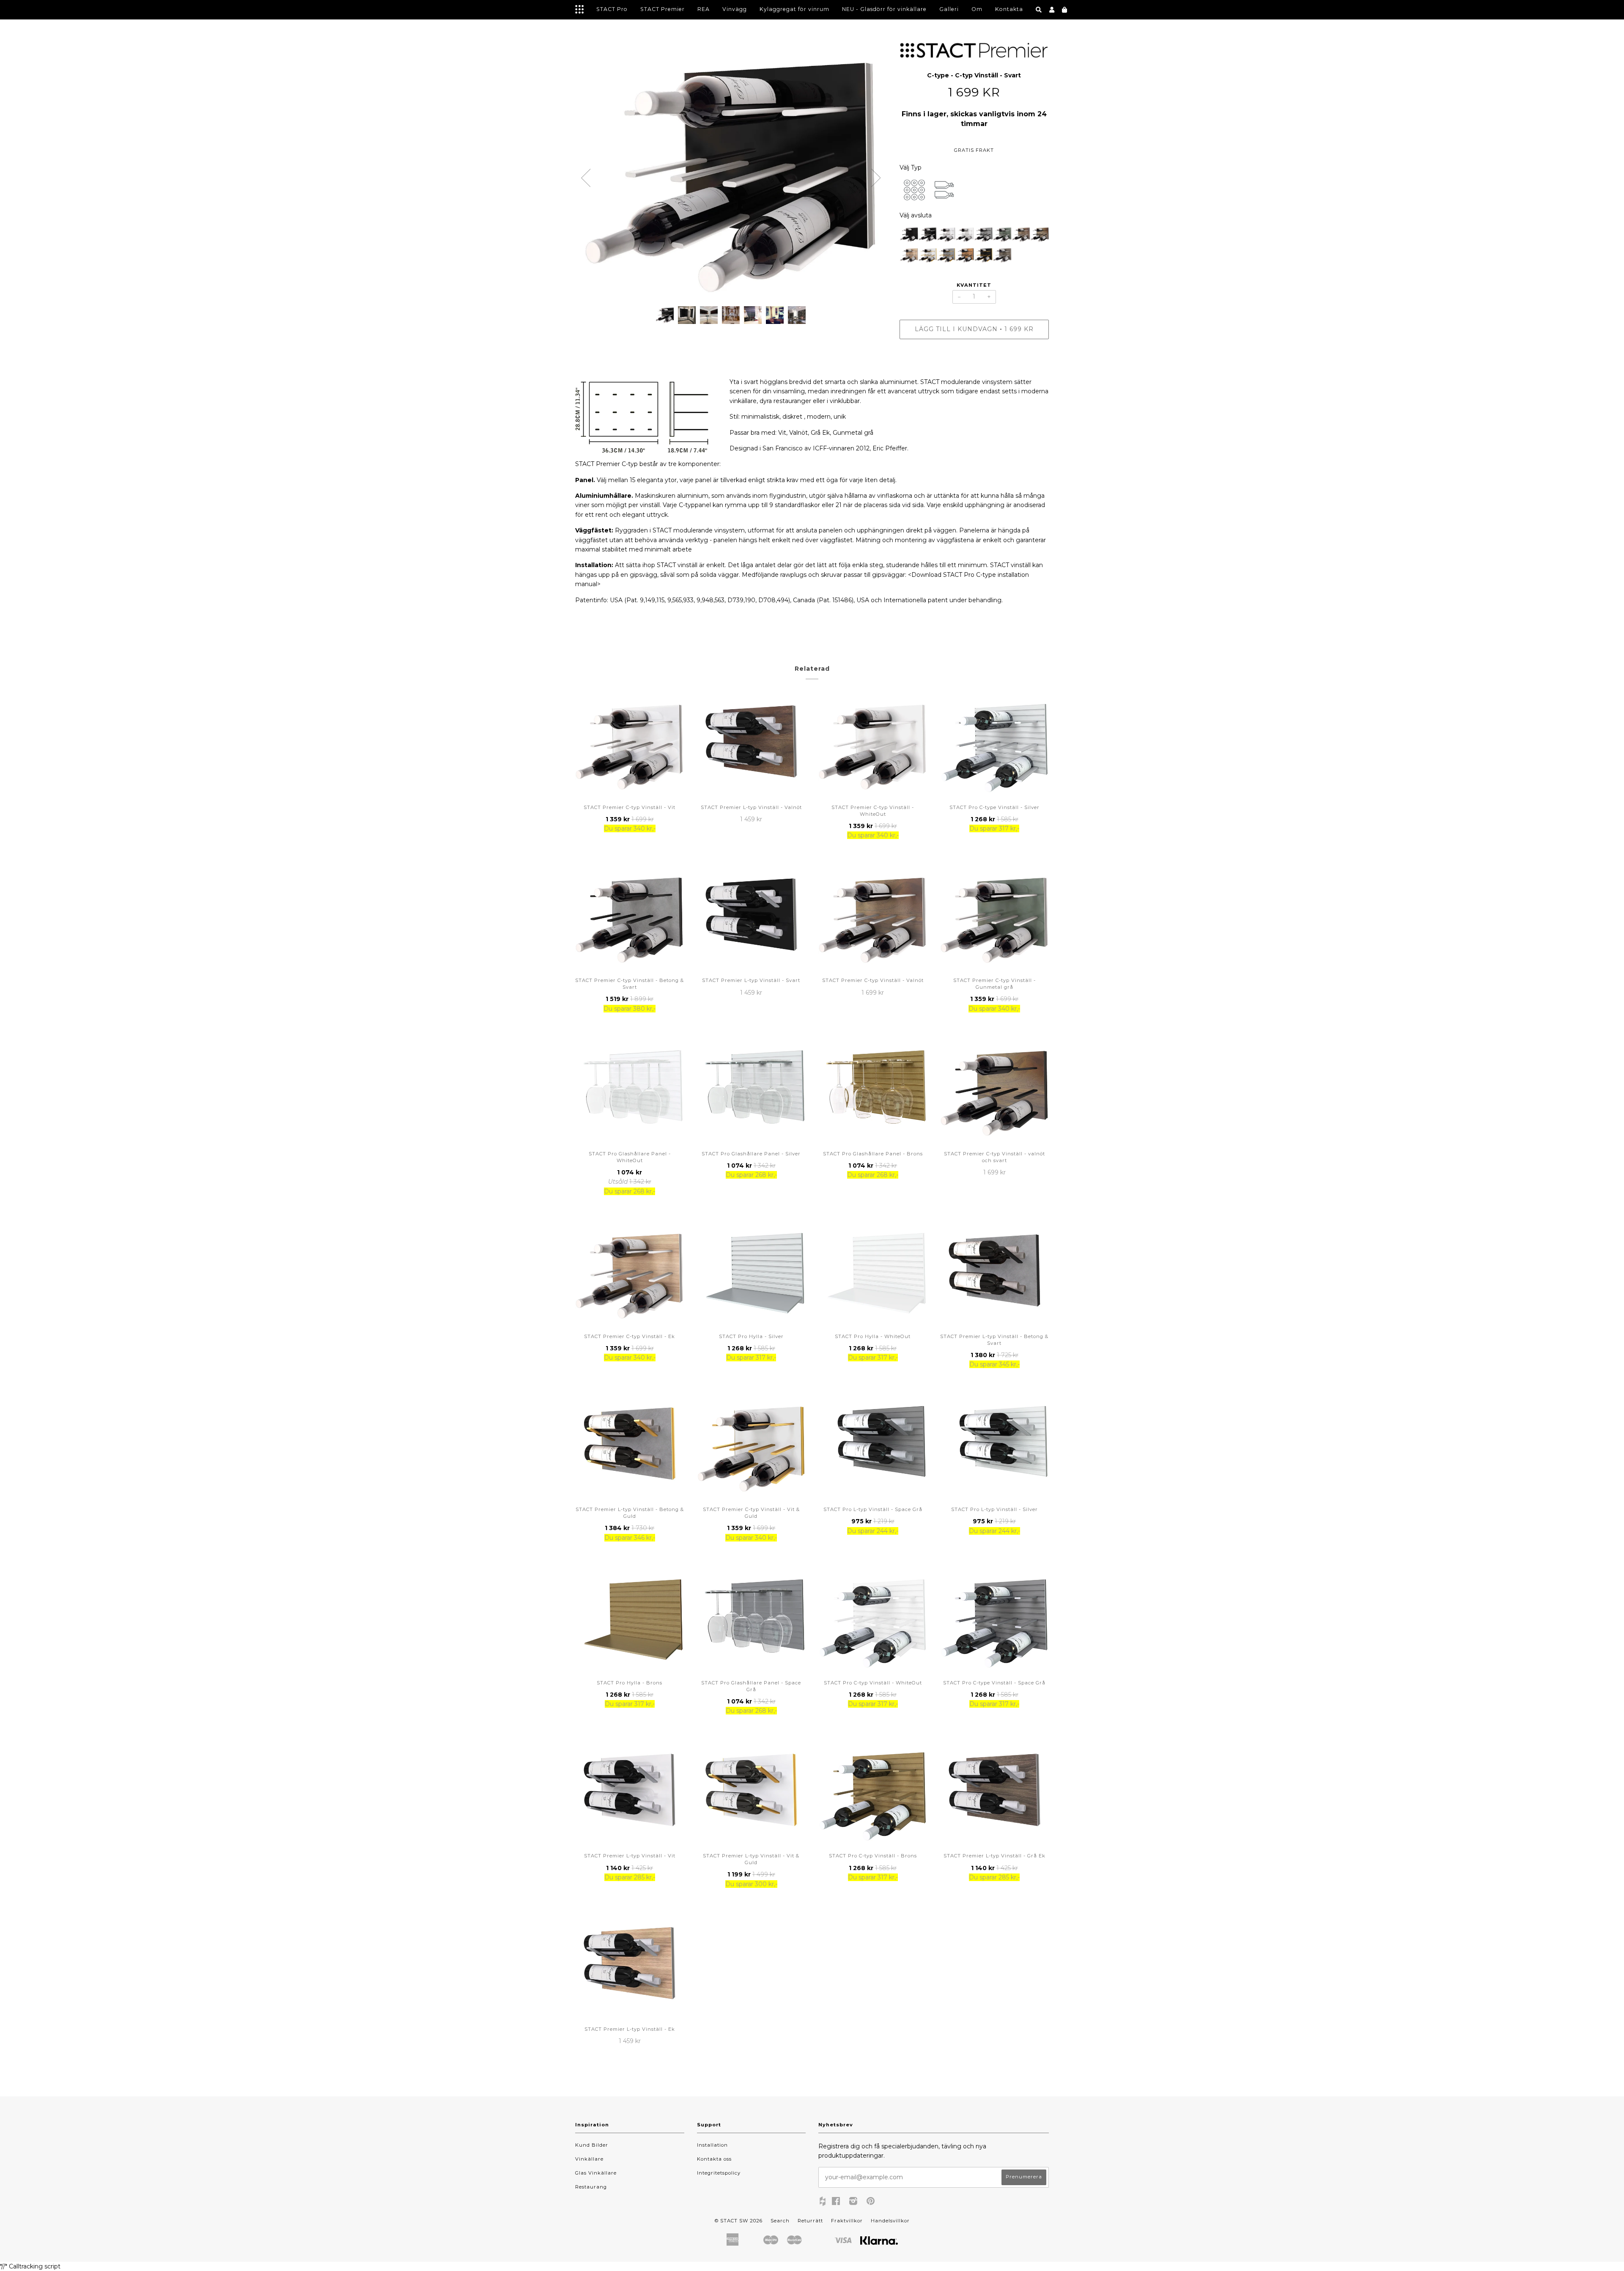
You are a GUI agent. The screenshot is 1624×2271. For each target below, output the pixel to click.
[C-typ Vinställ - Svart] (927, 236)
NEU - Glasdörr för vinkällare (884, 9)
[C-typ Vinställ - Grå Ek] (1002, 256)
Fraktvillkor (847, 2221)
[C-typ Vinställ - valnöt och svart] (1040, 236)
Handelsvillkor (890, 2221)
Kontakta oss (714, 2159)
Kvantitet (974, 285)
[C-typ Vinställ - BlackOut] (909, 236)
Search (780, 2221)
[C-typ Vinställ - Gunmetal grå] (1002, 236)
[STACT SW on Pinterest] (871, 2202)
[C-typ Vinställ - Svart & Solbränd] (965, 256)
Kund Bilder (592, 2145)
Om (977, 9)
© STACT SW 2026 (739, 2221)
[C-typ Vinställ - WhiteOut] (965, 236)
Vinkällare (589, 2159)
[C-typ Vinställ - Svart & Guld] (983, 256)
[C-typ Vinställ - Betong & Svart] (983, 236)
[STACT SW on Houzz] (823, 2202)
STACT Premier (662, 9)
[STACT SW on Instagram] (853, 2202)
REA (704, 9)
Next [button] (876, 178)
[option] (731, 172)
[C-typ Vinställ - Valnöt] (1021, 236)
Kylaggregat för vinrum (794, 9)
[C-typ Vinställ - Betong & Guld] (946, 256)
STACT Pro (612, 9)
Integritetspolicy (719, 2173)
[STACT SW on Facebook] (836, 2202)
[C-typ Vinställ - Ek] (909, 256)
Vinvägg (735, 9)
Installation (712, 2145)
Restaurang (591, 2187)
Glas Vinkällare (596, 2173)
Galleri (949, 9)
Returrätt (810, 2221)
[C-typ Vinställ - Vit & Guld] (927, 256)
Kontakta (1009, 9)
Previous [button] (586, 178)
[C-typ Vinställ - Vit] (946, 236)
